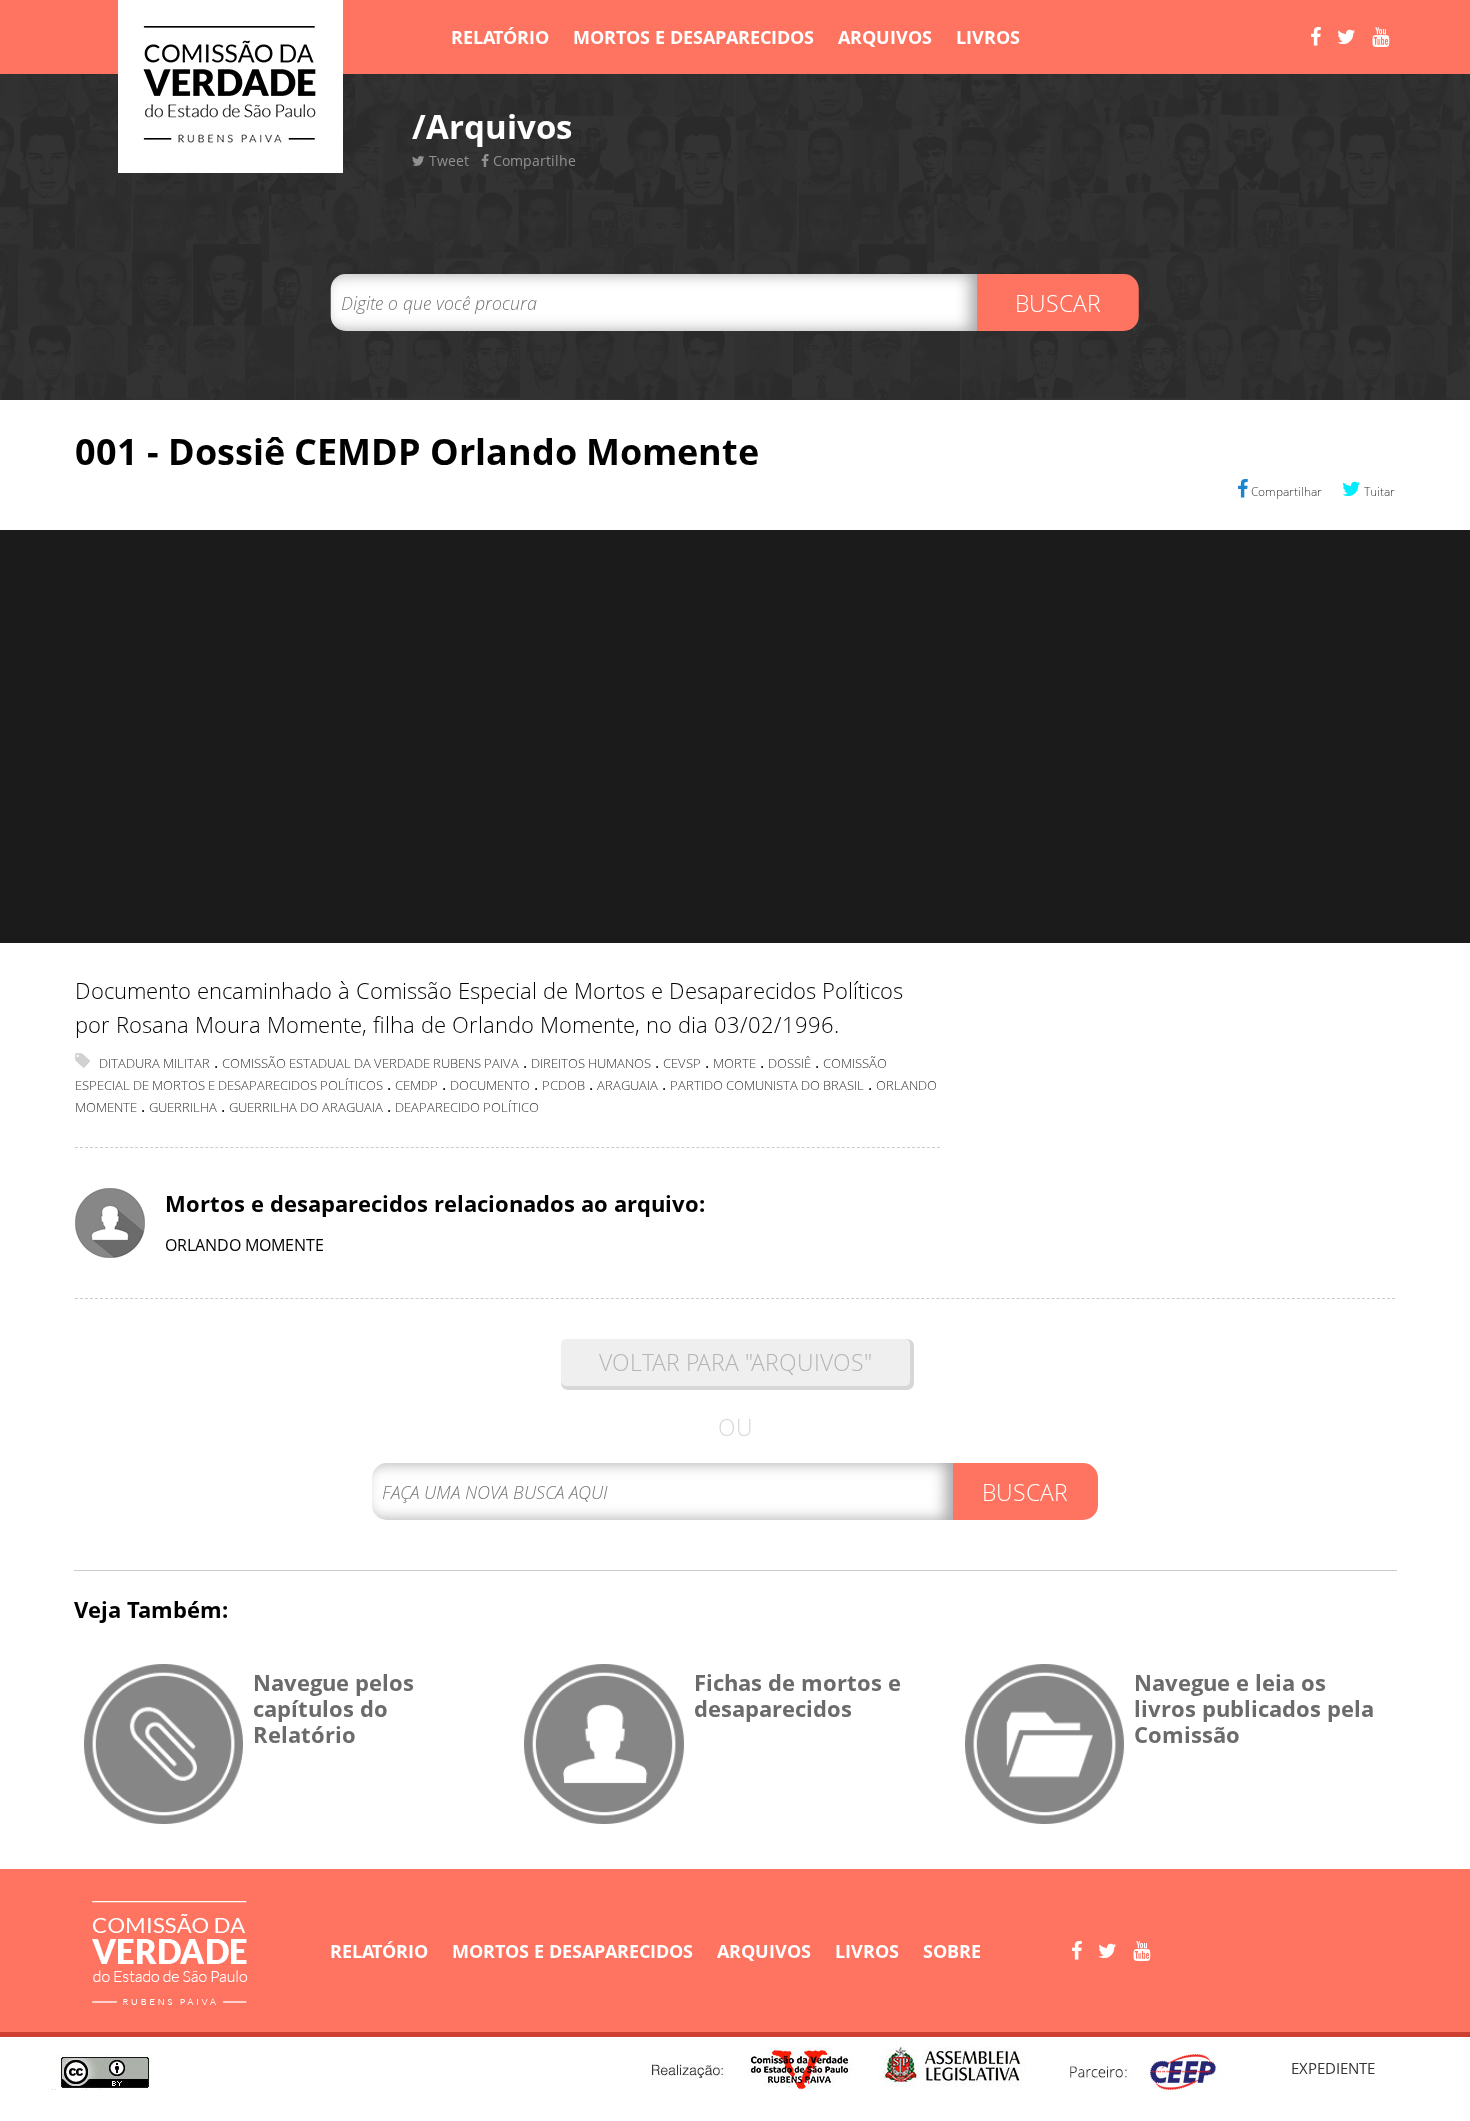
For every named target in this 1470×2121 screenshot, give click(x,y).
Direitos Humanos (591, 1063)
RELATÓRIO (500, 37)
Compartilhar (1285, 491)
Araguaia (627, 1085)
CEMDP (416, 1085)
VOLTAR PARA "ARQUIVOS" (735, 1362)
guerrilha (183, 1107)
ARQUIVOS (885, 37)
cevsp (682, 1063)
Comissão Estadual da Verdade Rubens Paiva (370, 1063)
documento (490, 1085)
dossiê (789, 1063)
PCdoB (563, 1085)
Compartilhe (532, 160)
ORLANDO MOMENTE (244, 1245)
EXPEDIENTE (1333, 2068)
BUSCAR (1058, 303)
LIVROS (988, 37)
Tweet (447, 160)
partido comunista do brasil (767, 1085)
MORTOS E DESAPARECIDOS (693, 37)
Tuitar (1378, 491)
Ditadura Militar (154, 1063)
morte (734, 1063)
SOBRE (952, 1951)
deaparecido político (467, 1107)
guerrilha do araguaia (306, 1107)
